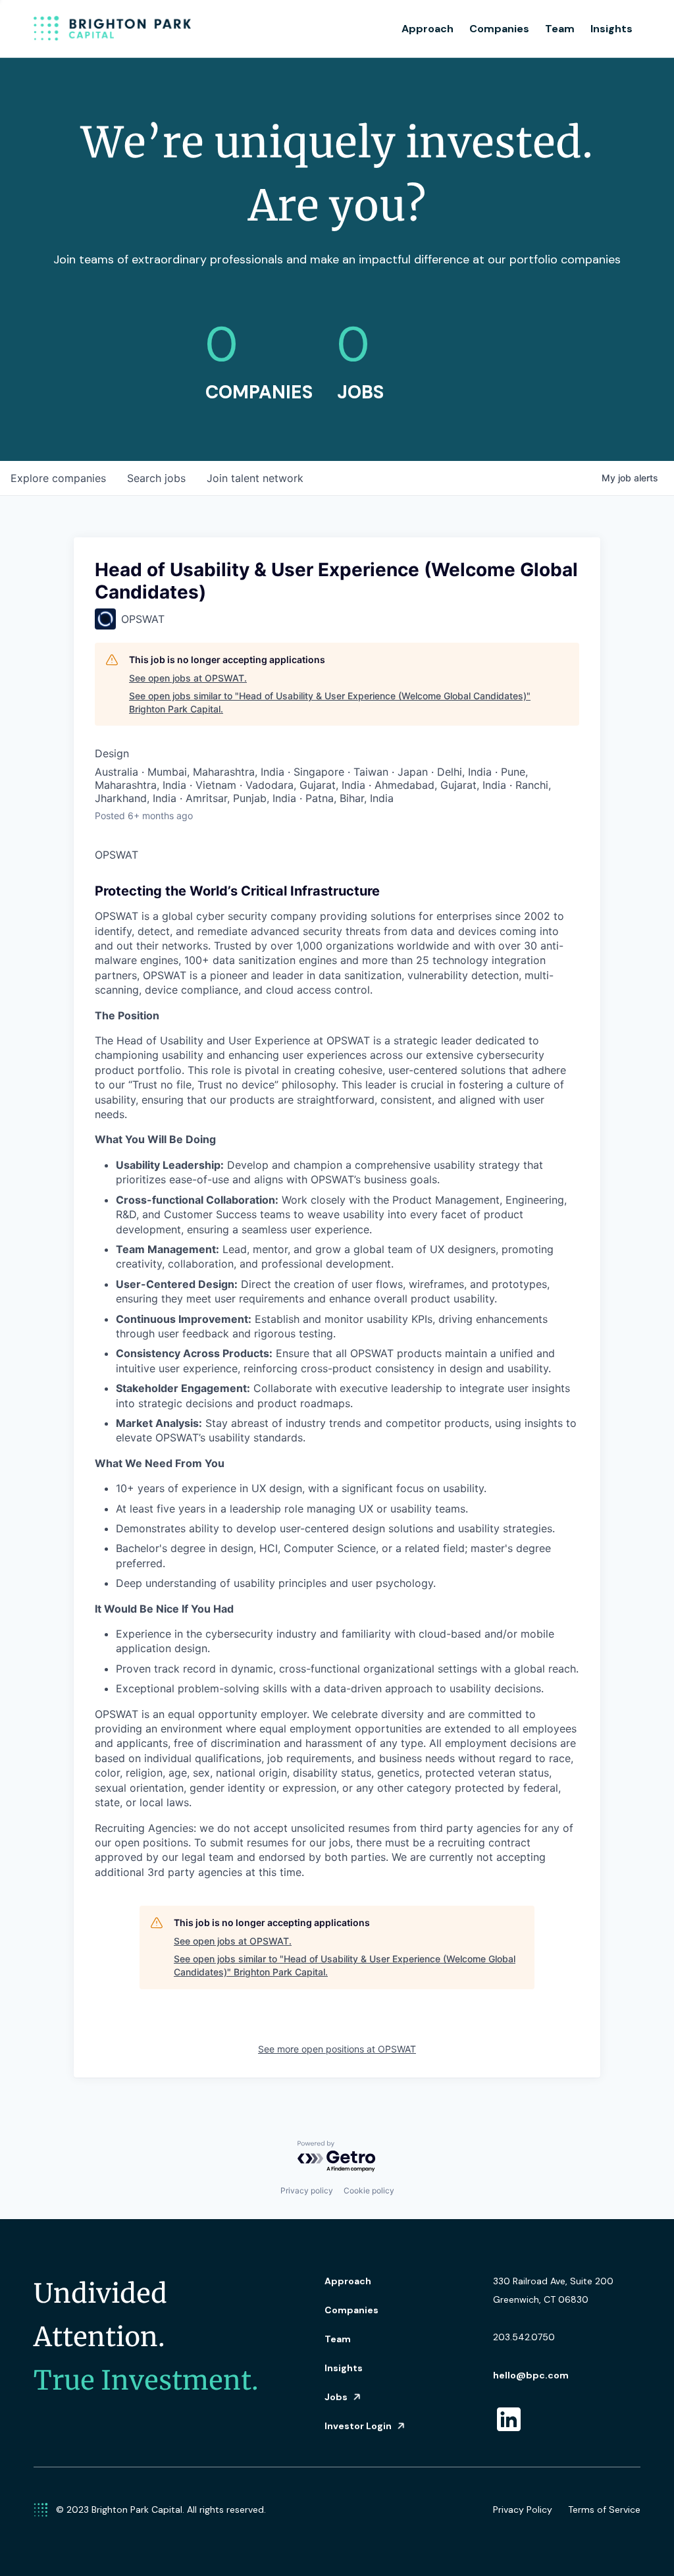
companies (58, 478)
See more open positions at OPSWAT (337, 2049)
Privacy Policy (523, 2509)
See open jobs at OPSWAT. (188, 678)
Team (560, 29)
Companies (499, 29)
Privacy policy (307, 2190)
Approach (428, 29)
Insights (611, 29)
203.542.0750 (524, 2337)
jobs (156, 478)
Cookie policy (369, 2190)
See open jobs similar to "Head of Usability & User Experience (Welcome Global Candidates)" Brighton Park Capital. (330, 702)
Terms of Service (604, 2509)
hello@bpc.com (531, 2375)
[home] (113, 29)
